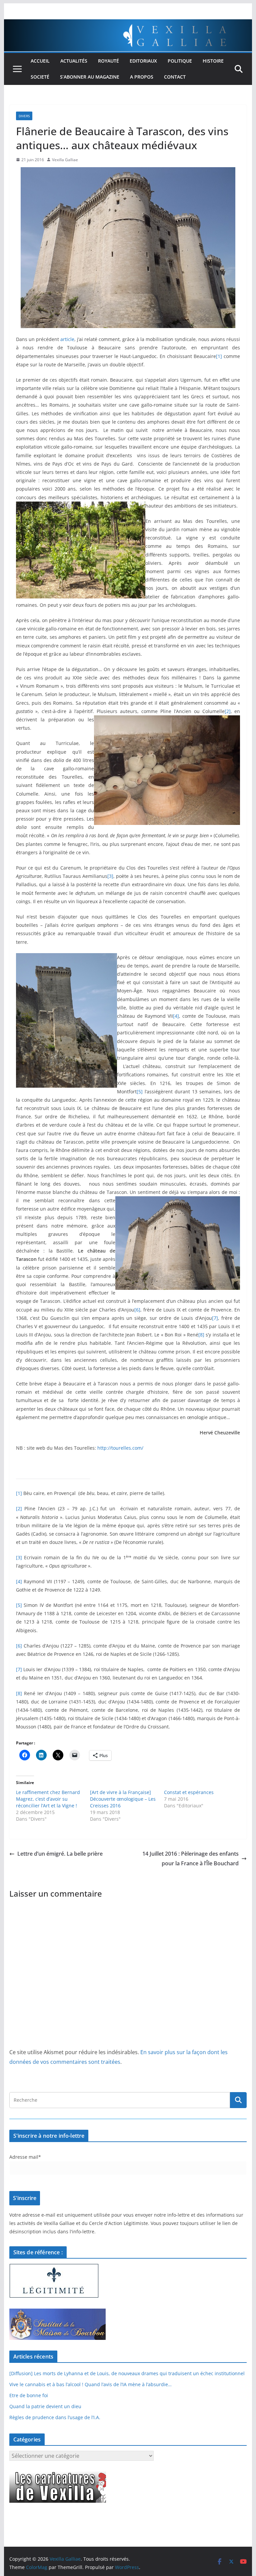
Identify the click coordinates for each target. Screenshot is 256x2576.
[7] (215, 1318)
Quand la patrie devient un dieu (45, 2406)
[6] (137, 1310)
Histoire (213, 61)
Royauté (108, 61)
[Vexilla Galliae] (128, 24)
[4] (176, 1016)
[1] (219, 356)
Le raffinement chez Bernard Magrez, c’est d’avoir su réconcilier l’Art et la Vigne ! (48, 1799)
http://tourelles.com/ (120, 1448)
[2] (228, 711)
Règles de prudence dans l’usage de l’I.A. (55, 2417)
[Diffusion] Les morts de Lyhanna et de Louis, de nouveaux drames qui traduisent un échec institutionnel (127, 2373)
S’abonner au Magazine (90, 77)
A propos (142, 77)
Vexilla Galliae (65, 160)
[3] (110, 876)
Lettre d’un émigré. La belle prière (60, 1854)
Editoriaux (143, 61)
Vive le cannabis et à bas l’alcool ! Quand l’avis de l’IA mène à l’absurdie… (90, 2384)
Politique (180, 61)
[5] (140, 1092)
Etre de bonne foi (29, 2395)
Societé (40, 77)
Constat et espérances (189, 1792)
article (67, 339)
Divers (24, 116)
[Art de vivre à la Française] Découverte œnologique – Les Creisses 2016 (123, 1799)
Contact (175, 77)
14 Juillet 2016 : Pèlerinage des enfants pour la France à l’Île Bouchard (190, 1858)
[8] (201, 1335)
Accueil (40, 61)
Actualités (74, 61)
